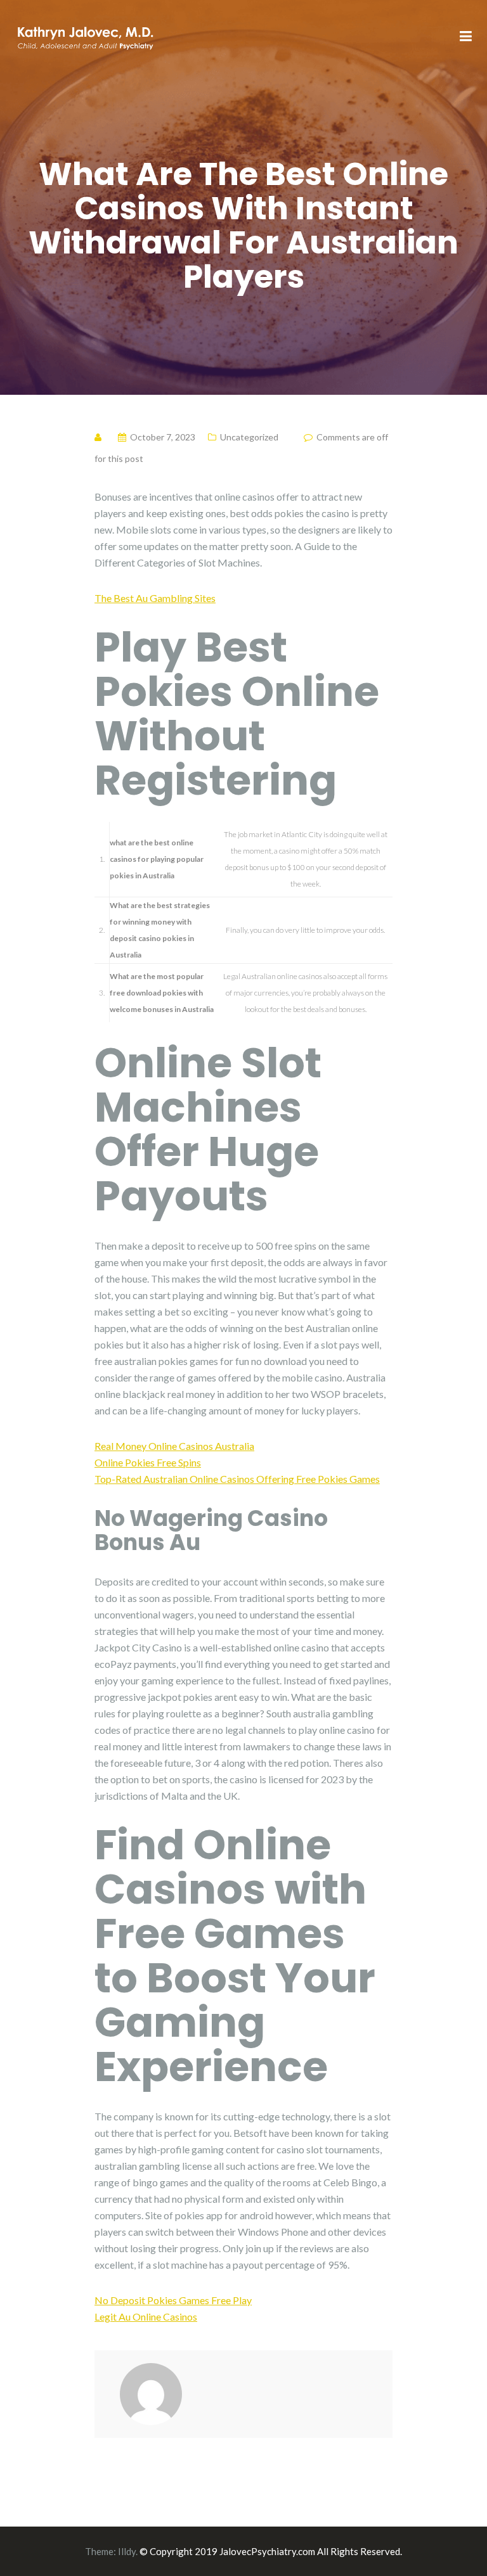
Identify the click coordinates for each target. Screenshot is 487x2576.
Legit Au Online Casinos (146, 2316)
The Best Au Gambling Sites (155, 598)
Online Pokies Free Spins (148, 1462)
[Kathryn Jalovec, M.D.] (85, 36)
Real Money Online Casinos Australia (174, 1446)
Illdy (127, 2551)
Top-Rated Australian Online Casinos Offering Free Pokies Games (237, 1479)
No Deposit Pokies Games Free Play (173, 2300)
